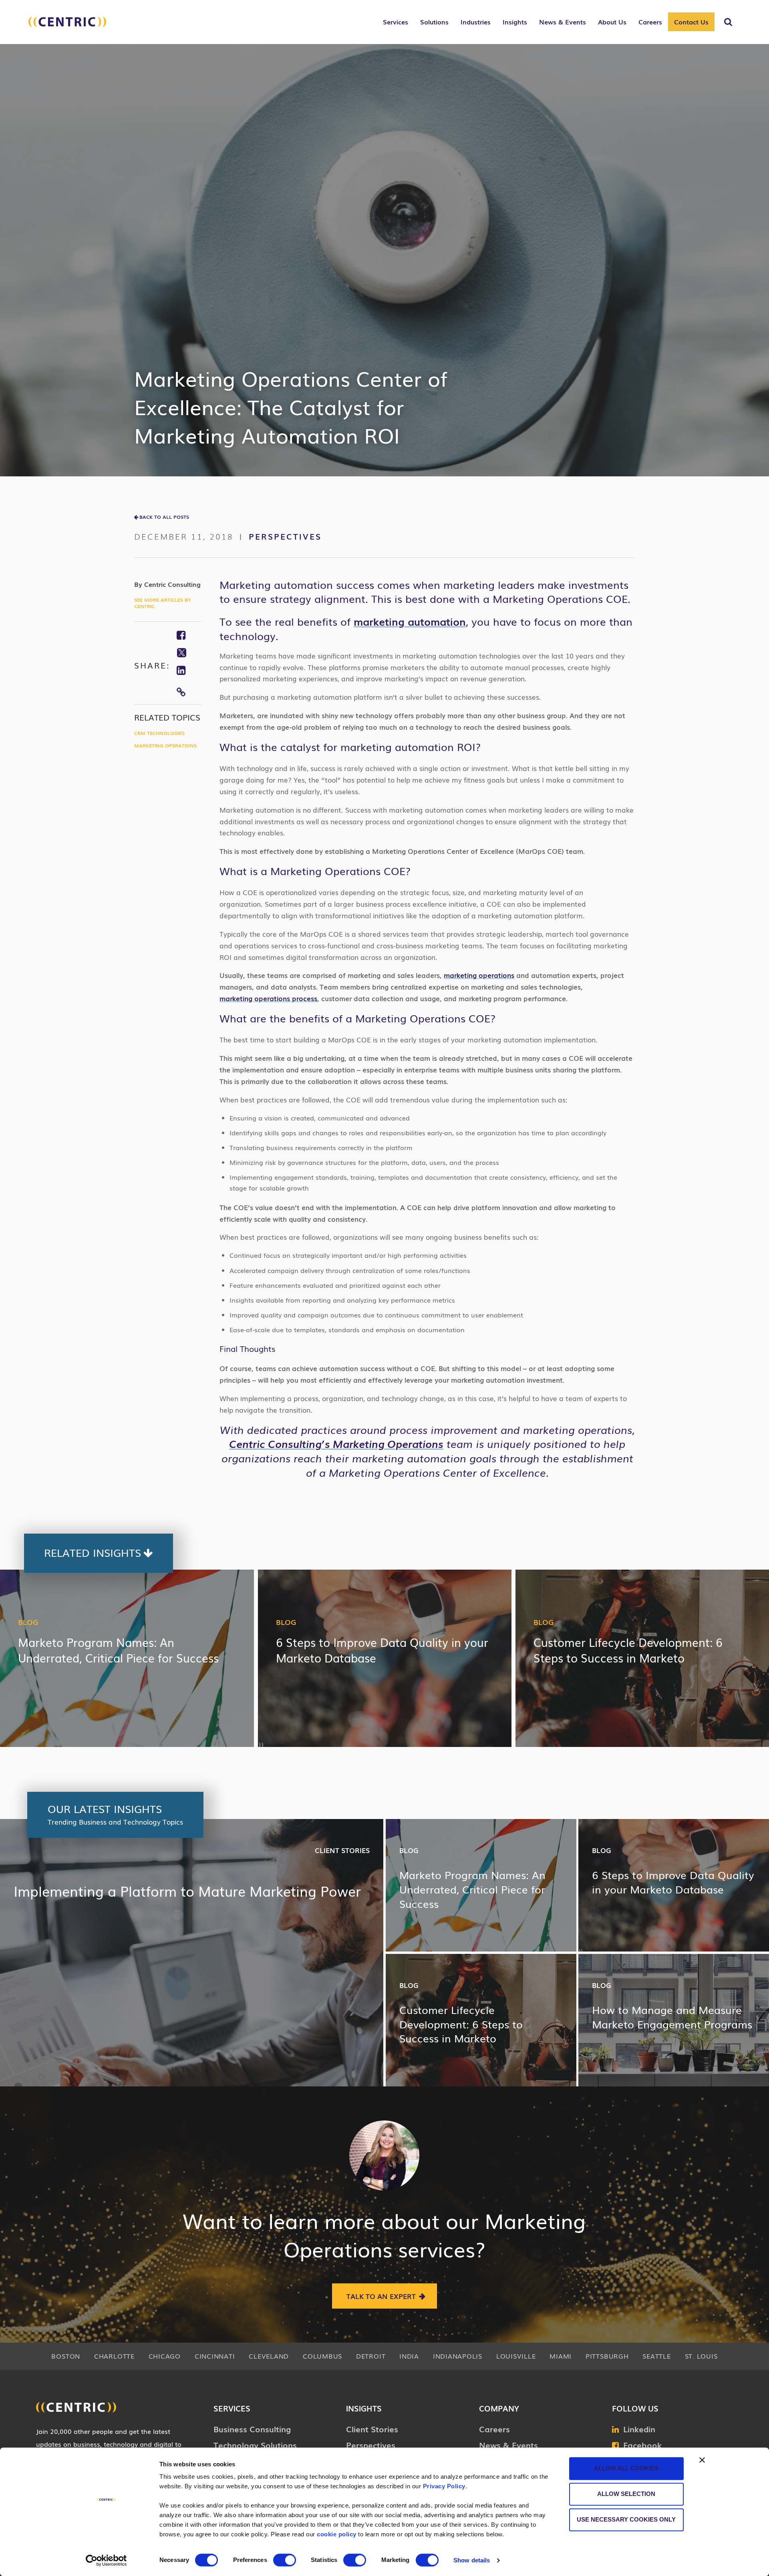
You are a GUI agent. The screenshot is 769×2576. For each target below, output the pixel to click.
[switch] (285, 2560)
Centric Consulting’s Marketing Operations (336, 1444)
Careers (494, 2429)
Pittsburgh (607, 2356)
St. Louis (701, 2356)
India (409, 2356)
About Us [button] (612, 22)
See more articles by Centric (163, 603)
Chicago (165, 2356)
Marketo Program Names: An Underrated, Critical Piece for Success (118, 1650)
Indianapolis (458, 2356)
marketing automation (410, 621)
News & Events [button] (563, 22)
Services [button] (396, 22)
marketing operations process (268, 998)
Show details (472, 2560)
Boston (66, 2356)
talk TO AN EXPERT (381, 2296)
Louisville (516, 2356)
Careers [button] (650, 22)
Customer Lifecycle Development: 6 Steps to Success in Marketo (628, 1650)
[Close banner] (702, 2460)
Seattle (656, 2356)
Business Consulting (252, 2429)
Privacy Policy (444, 2486)
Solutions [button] (434, 22)
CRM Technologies (159, 733)
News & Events (508, 2445)
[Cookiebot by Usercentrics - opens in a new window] (106, 2560)
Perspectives (285, 536)
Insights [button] (515, 22)
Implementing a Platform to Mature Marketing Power (187, 1891)
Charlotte (114, 2356)
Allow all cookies (626, 2468)
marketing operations (479, 975)
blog (28, 1622)
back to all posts (164, 517)
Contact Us (691, 22)
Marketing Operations (165, 745)
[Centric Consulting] (67, 26)
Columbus (322, 2356)
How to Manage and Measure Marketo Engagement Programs (672, 2017)
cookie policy (337, 2534)
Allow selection (626, 2494)
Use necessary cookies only (626, 2519)
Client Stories (342, 1850)
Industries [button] (476, 22)
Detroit (371, 2356)
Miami (561, 2356)
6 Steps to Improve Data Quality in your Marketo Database (382, 1650)
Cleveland (269, 2356)
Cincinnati (215, 2356)
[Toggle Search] (728, 22)
